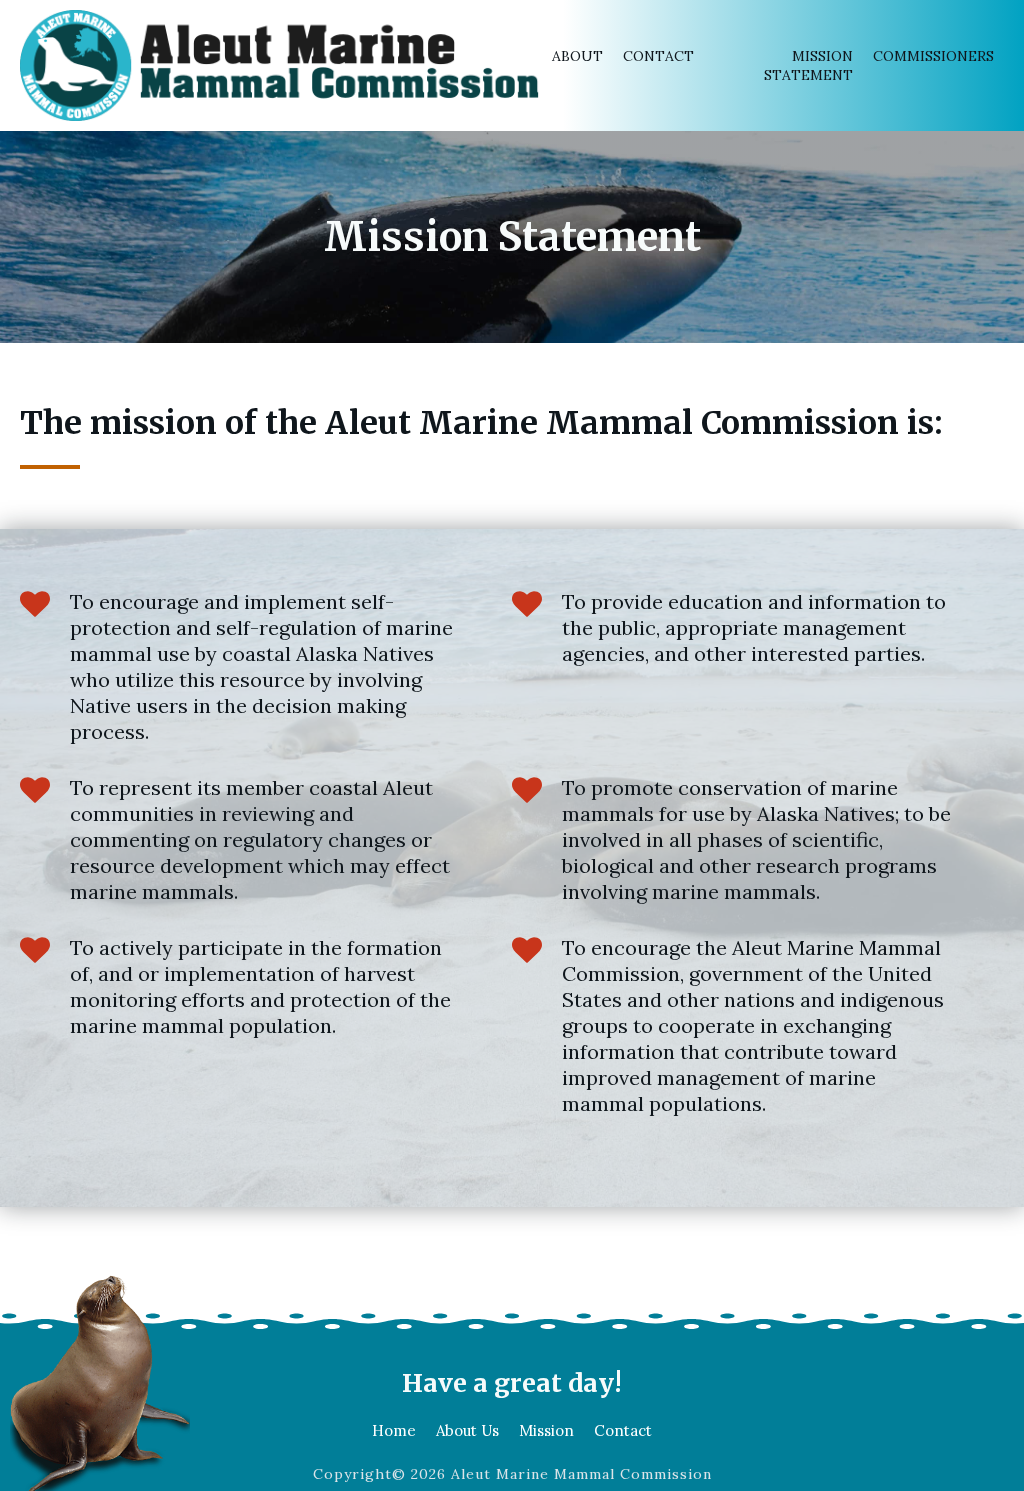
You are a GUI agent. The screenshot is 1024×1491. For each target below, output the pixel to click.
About (577, 56)
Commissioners (933, 56)
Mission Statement (808, 65)
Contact (658, 56)
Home (394, 1430)
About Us (467, 1430)
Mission (546, 1430)
